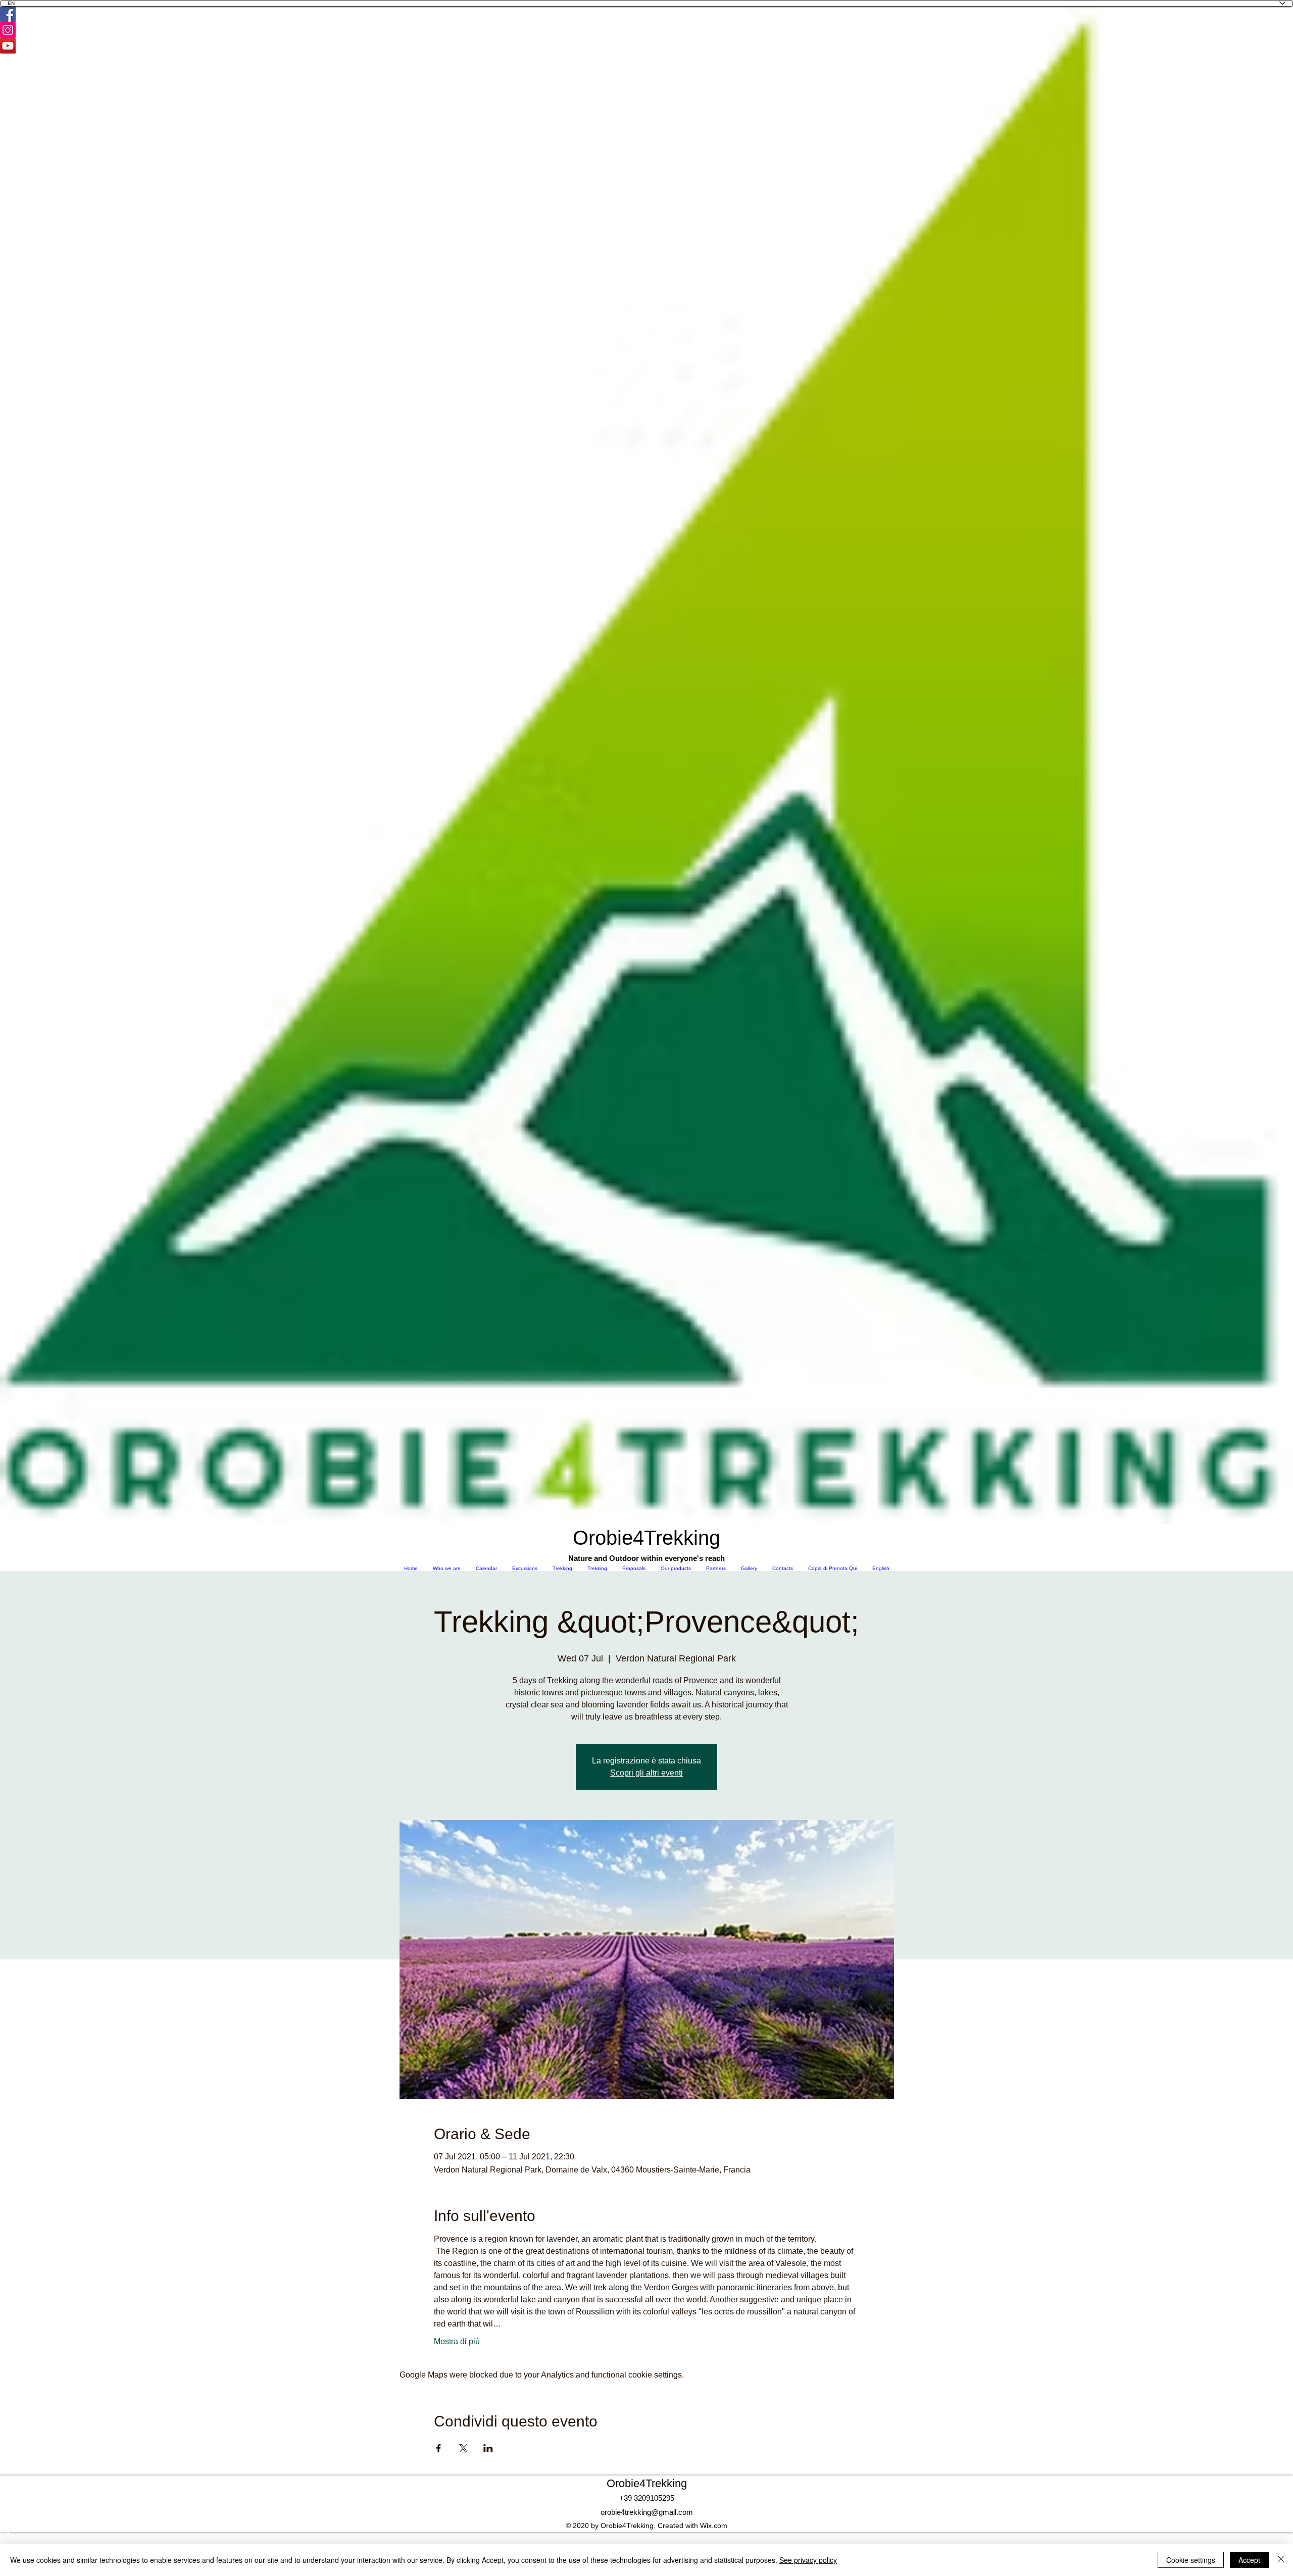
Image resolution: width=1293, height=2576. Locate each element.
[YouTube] (646, 46)
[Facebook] (646, 14)
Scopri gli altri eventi (646, 1773)
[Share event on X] (463, 2448)
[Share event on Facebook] (439, 2448)
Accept (1249, 2560)
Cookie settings (1191, 2560)
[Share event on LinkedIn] (488, 2448)
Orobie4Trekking (647, 2483)
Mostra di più (457, 2341)
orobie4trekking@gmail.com (647, 2512)
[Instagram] (646, 30)
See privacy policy (808, 2560)
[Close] (1281, 2560)
